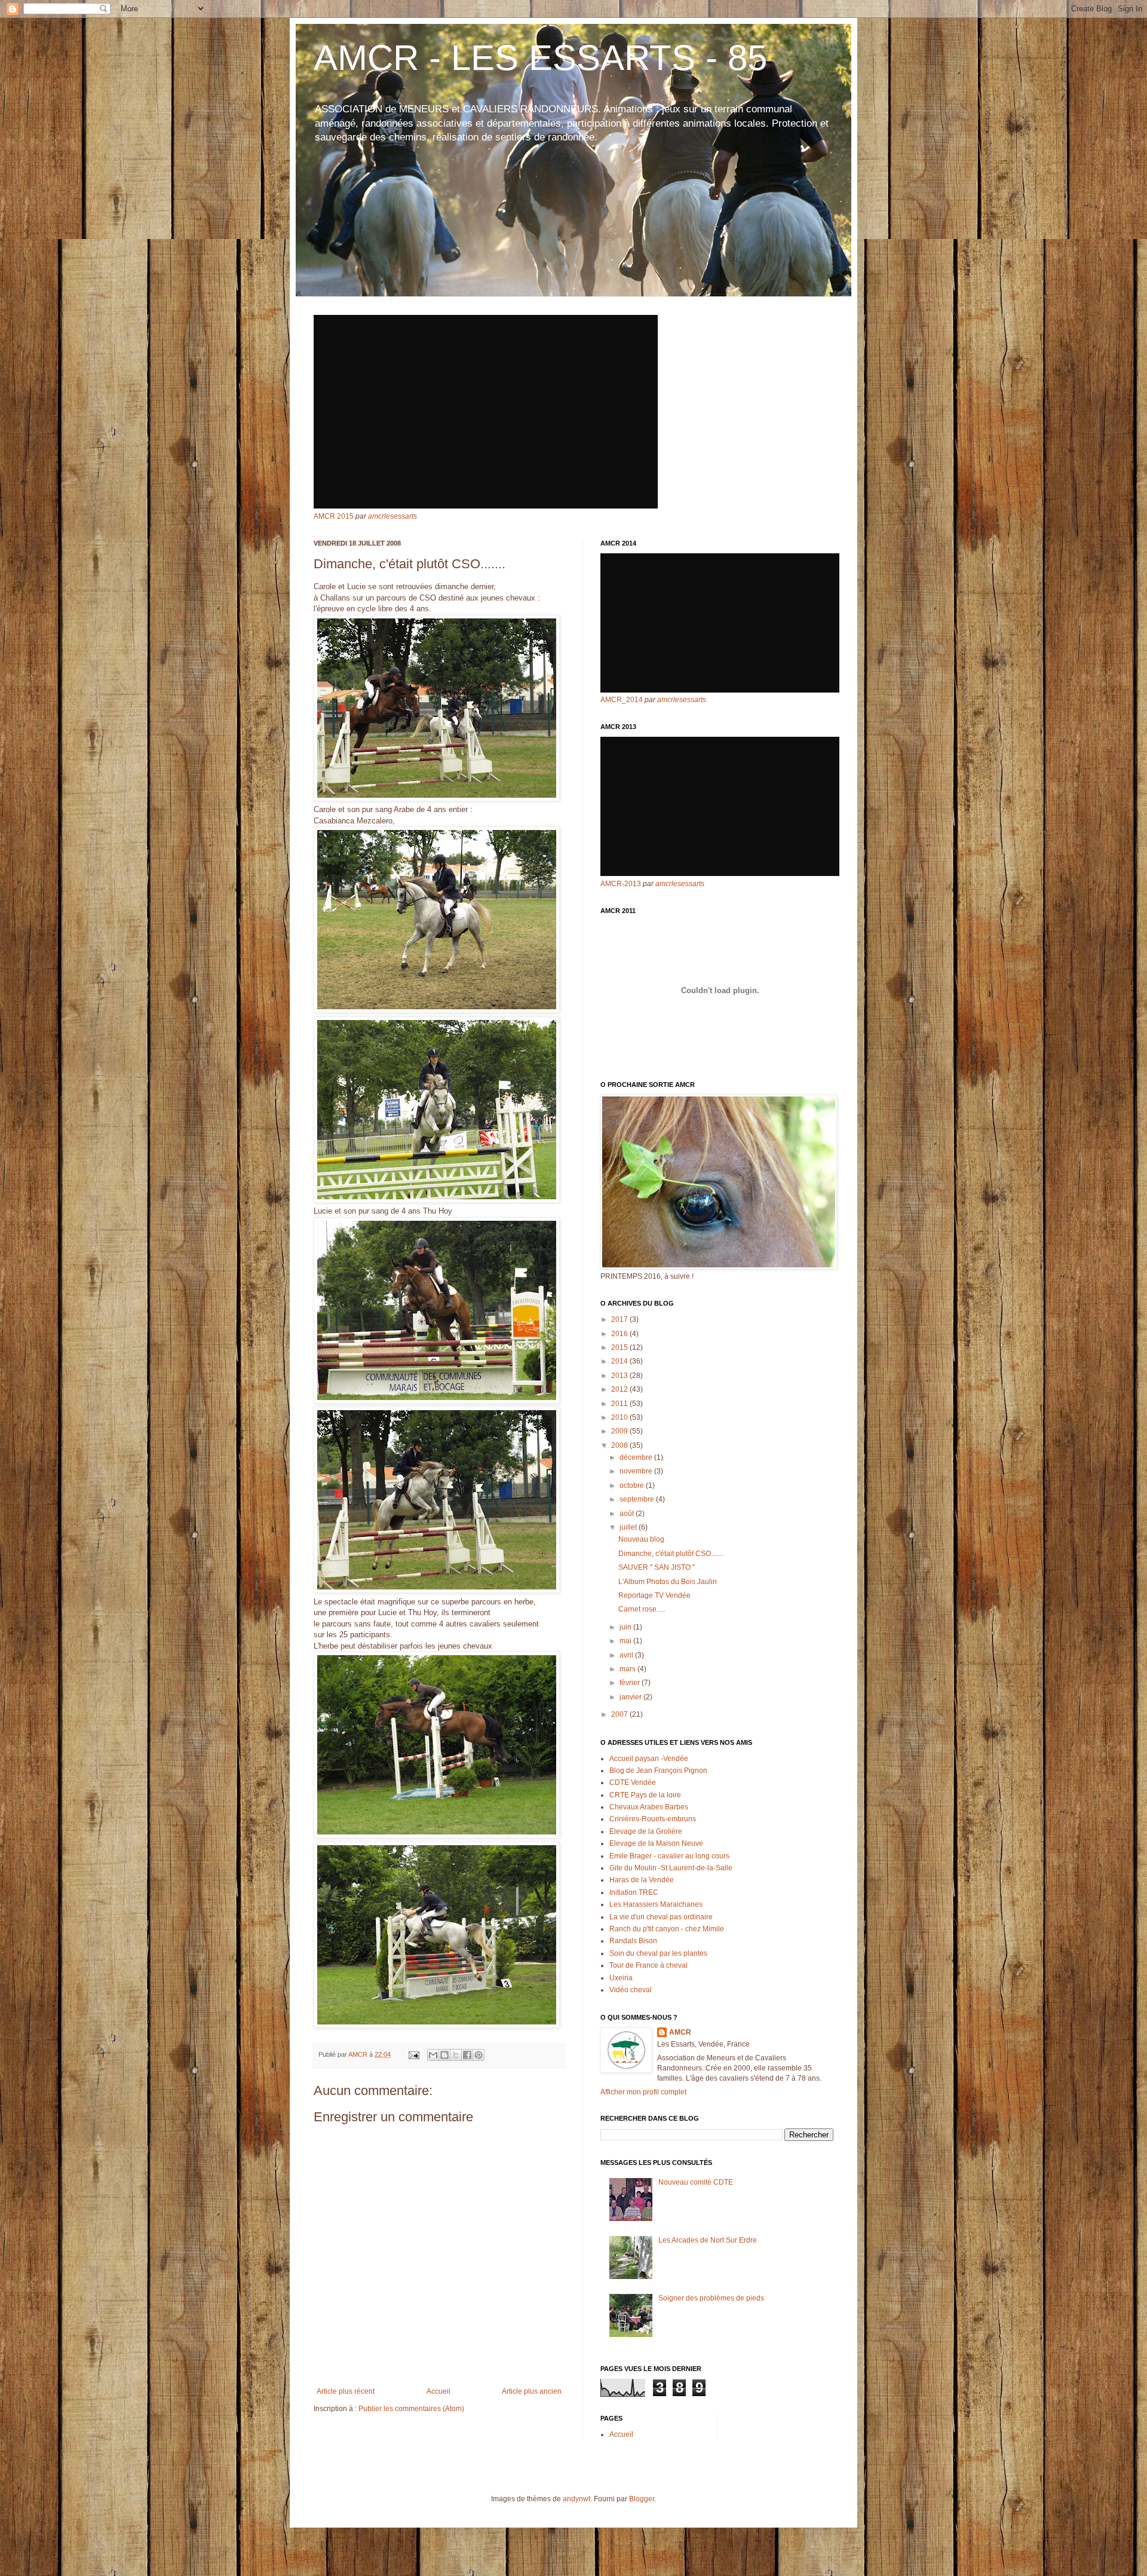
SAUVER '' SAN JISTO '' (657, 1567)
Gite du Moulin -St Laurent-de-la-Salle (671, 1868)
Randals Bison (633, 1941)
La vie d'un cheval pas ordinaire (661, 1917)
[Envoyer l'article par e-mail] (413, 2054)
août (628, 1514)
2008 (620, 1445)
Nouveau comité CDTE (696, 2182)
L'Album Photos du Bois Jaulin (668, 1582)
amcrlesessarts (392, 516)
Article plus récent (346, 2391)
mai (626, 1641)
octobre (633, 1485)
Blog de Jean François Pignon (658, 1771)
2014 (620, 1361)
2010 (620, 1417)
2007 (620, 1714)
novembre (637, 1471)
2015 (620, 1347)
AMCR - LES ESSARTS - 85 (540, 58)
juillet (629, 1527)
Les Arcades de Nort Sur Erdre (708, 2240)
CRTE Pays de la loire (645, 1795)
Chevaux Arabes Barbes (649, 1807)
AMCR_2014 (622, 700)
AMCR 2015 (334, 516)
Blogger (642, 2499)
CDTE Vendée (633, 1782)
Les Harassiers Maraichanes (656, 1904)
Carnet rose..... (642, 1609)
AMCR (680, 2032)
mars (628, 1669)
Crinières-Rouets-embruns (653, 1819)
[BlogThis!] (444, 2055)
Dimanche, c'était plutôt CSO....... (671, 1554)
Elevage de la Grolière (646, 1831)
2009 (620, 1431)
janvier (631, 1697)
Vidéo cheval (631, 1990)
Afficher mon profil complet (643, 2092)
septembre (638, 1499)
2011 (620, 1404)
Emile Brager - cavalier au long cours (669, 1856)
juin (626, 1627)
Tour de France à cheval (648, 1965)
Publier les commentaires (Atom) (411, 2409)
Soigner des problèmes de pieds (711, 2298)
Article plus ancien (532, 2391)
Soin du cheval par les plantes (658, 1953)
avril (627, 1655)
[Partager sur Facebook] (467, 2055)
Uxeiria (621, 1978)
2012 (620, 1389)
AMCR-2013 (621, 884)
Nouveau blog (641, 1539)
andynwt (576, 2499)
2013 (620, 1376)
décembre (637, 1457)
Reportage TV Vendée (654, 1595)
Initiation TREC (634, 1892)
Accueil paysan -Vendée (649, 1759)
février (631, 1683)
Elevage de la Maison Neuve (656, 1843)
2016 (620, 1334)
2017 (620, 1319)
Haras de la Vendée (642, 1880)
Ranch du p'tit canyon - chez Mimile (667, 1929)
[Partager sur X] (456, 2055)
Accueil (438, 2391)
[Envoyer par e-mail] (433, 2055)
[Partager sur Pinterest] (479, 2055)
